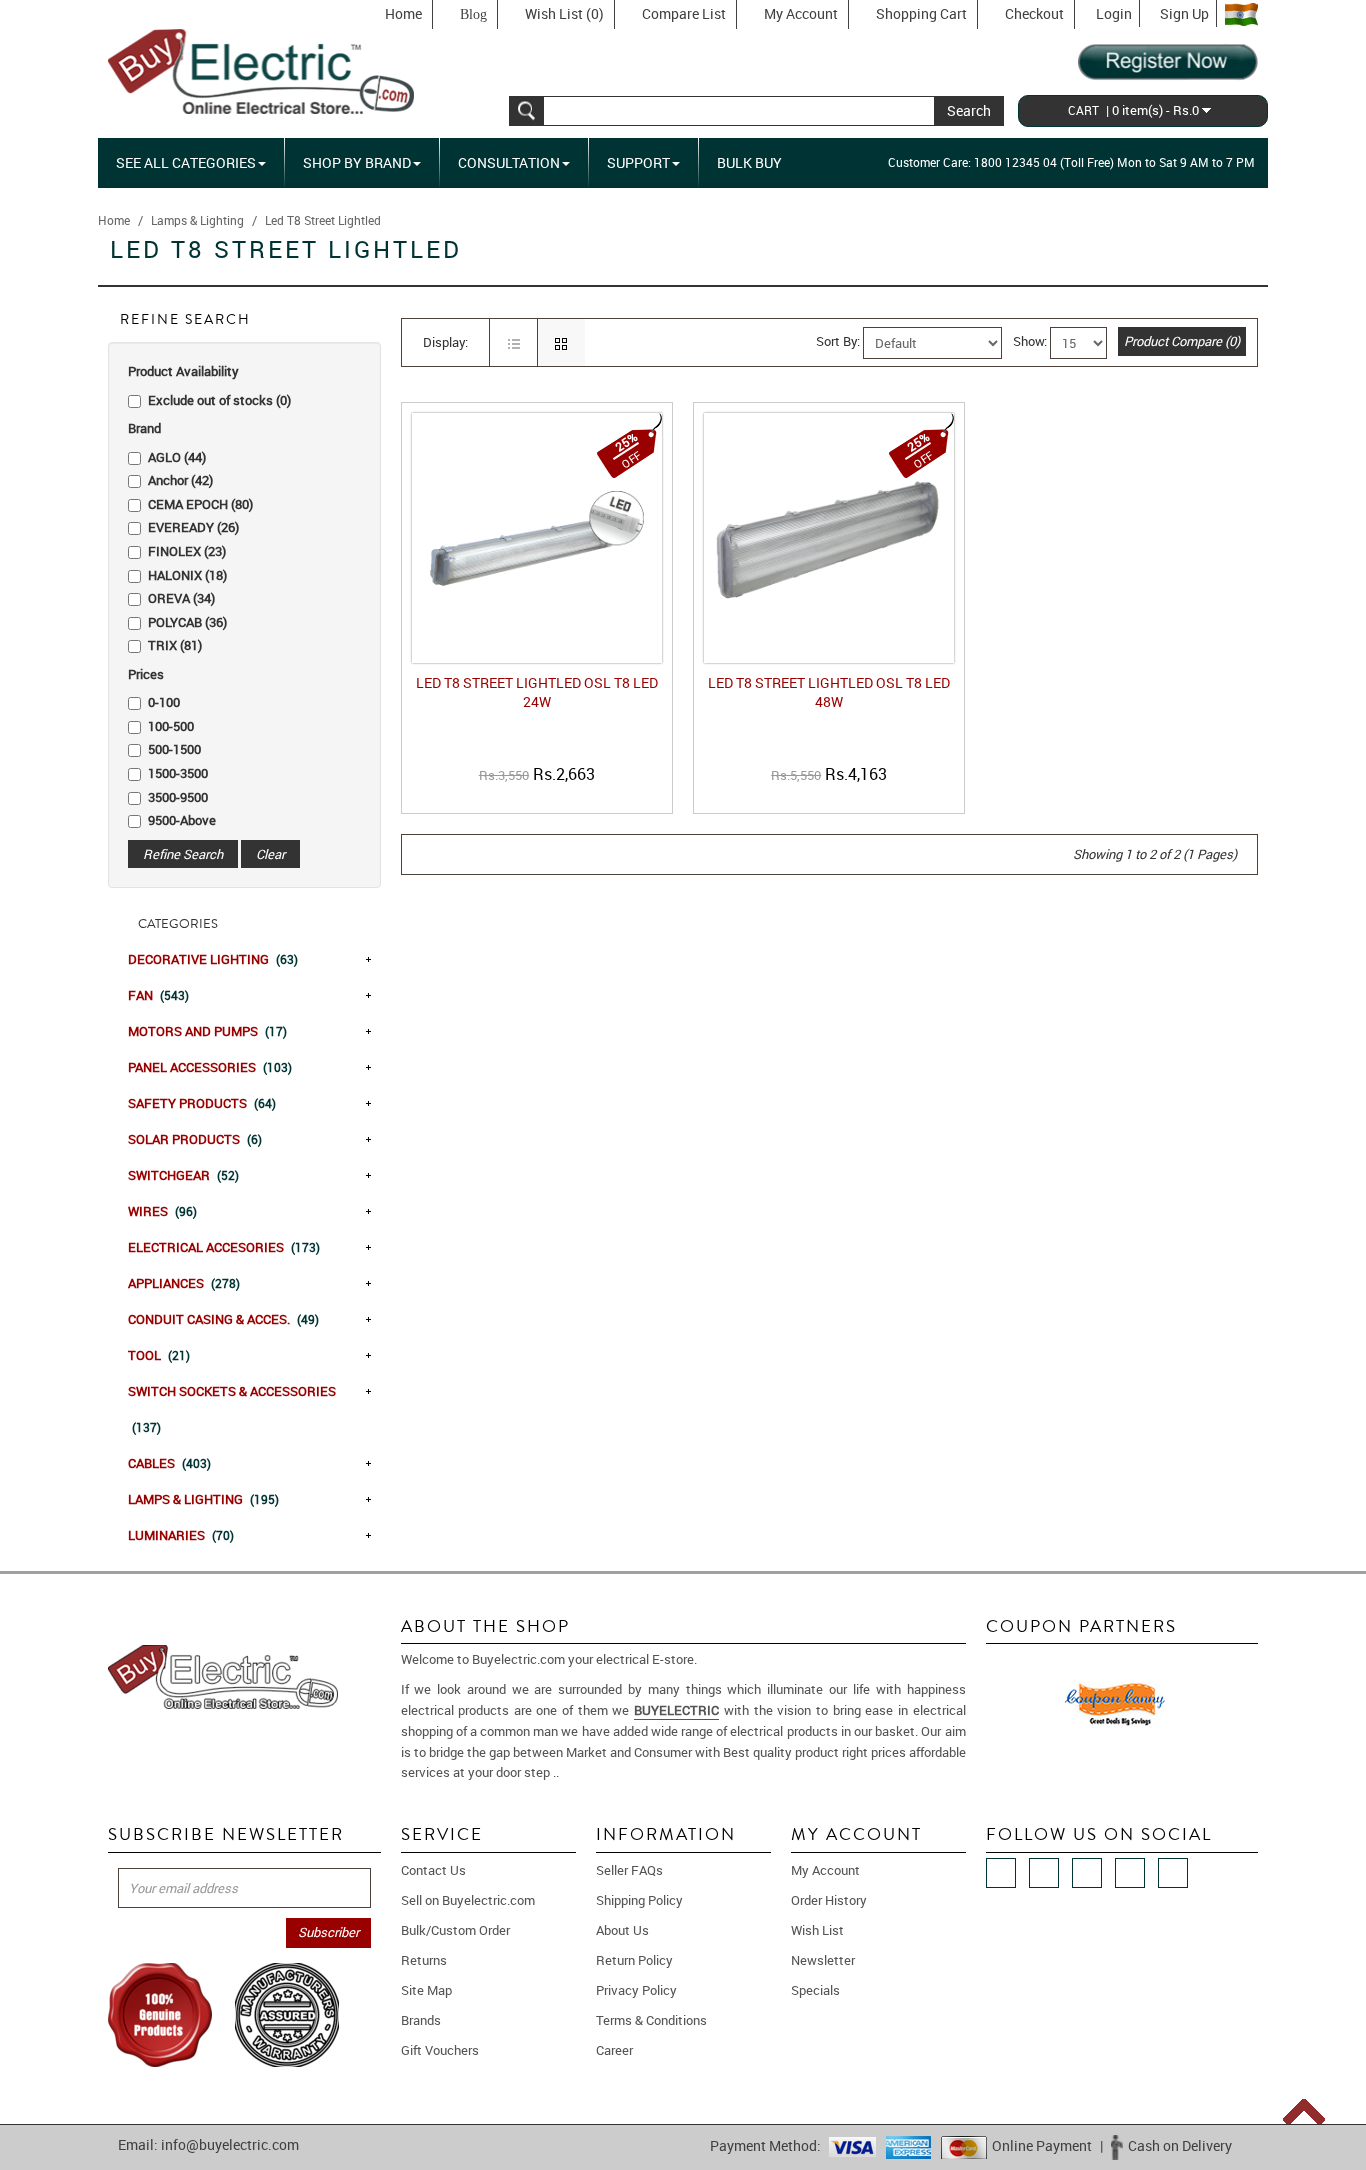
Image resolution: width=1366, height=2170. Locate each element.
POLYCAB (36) (187, 622)
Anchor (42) (180, 480)
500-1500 (174, 749)
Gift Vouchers (440, 2050)
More (576, 1772)
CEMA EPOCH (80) (200, 504)
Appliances (184, 1283)
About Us (622, 1930)
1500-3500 (178, 773)
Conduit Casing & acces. (223, 1319)
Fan (158, 995)
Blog (473, 14)
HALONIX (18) (187, 575)
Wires (162, 1211)
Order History (829, 1900)
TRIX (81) (175, 645)
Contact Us (433, 1870)
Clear (270, 854)
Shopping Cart (921, 13)
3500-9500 (178, 797)
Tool (159, 1355)
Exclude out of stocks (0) (219, 400)
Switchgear (183, 1175)
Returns (424, 1960)
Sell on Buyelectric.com (468, 1900)
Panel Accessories (210, 1067)
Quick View (541, 798)
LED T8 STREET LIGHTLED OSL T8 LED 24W (537, 692)
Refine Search (183, 854)
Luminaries (181, 1535)
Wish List (817, 1930)
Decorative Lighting (213, 959)
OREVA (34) (181, 598)
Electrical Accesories (224, 1247)
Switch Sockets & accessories (232, 1408)
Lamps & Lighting (197, 220)
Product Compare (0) (1182, 341)
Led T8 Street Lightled (323, 220)
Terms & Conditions (651, 2020)
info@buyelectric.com (230, 2144)
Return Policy (634, 1960)
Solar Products (195, 1139)
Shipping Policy (639, 1900)
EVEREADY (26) (193, 527)
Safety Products (202, 1103)
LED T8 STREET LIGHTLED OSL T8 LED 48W (829, 692)
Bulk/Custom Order (455, 1930)
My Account (801, 13)
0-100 (164, 702)
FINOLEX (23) (187, 551)
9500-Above (182, 820)
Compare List (684, 13)
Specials (815, 1990)
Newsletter (823, 1960)
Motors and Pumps (207, 1031)
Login (1114, 13)
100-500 (171, 726)
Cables (169, 1463)
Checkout (1034, 13)
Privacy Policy (636, 1990)
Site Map (426, 1990)
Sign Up (1184, 13)
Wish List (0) (564, 13)
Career (614, 2050)
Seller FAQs (629, 1870)
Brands (421, 2020)
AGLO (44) (177, 457)
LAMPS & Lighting (203, 1499)
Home (403, 13)
